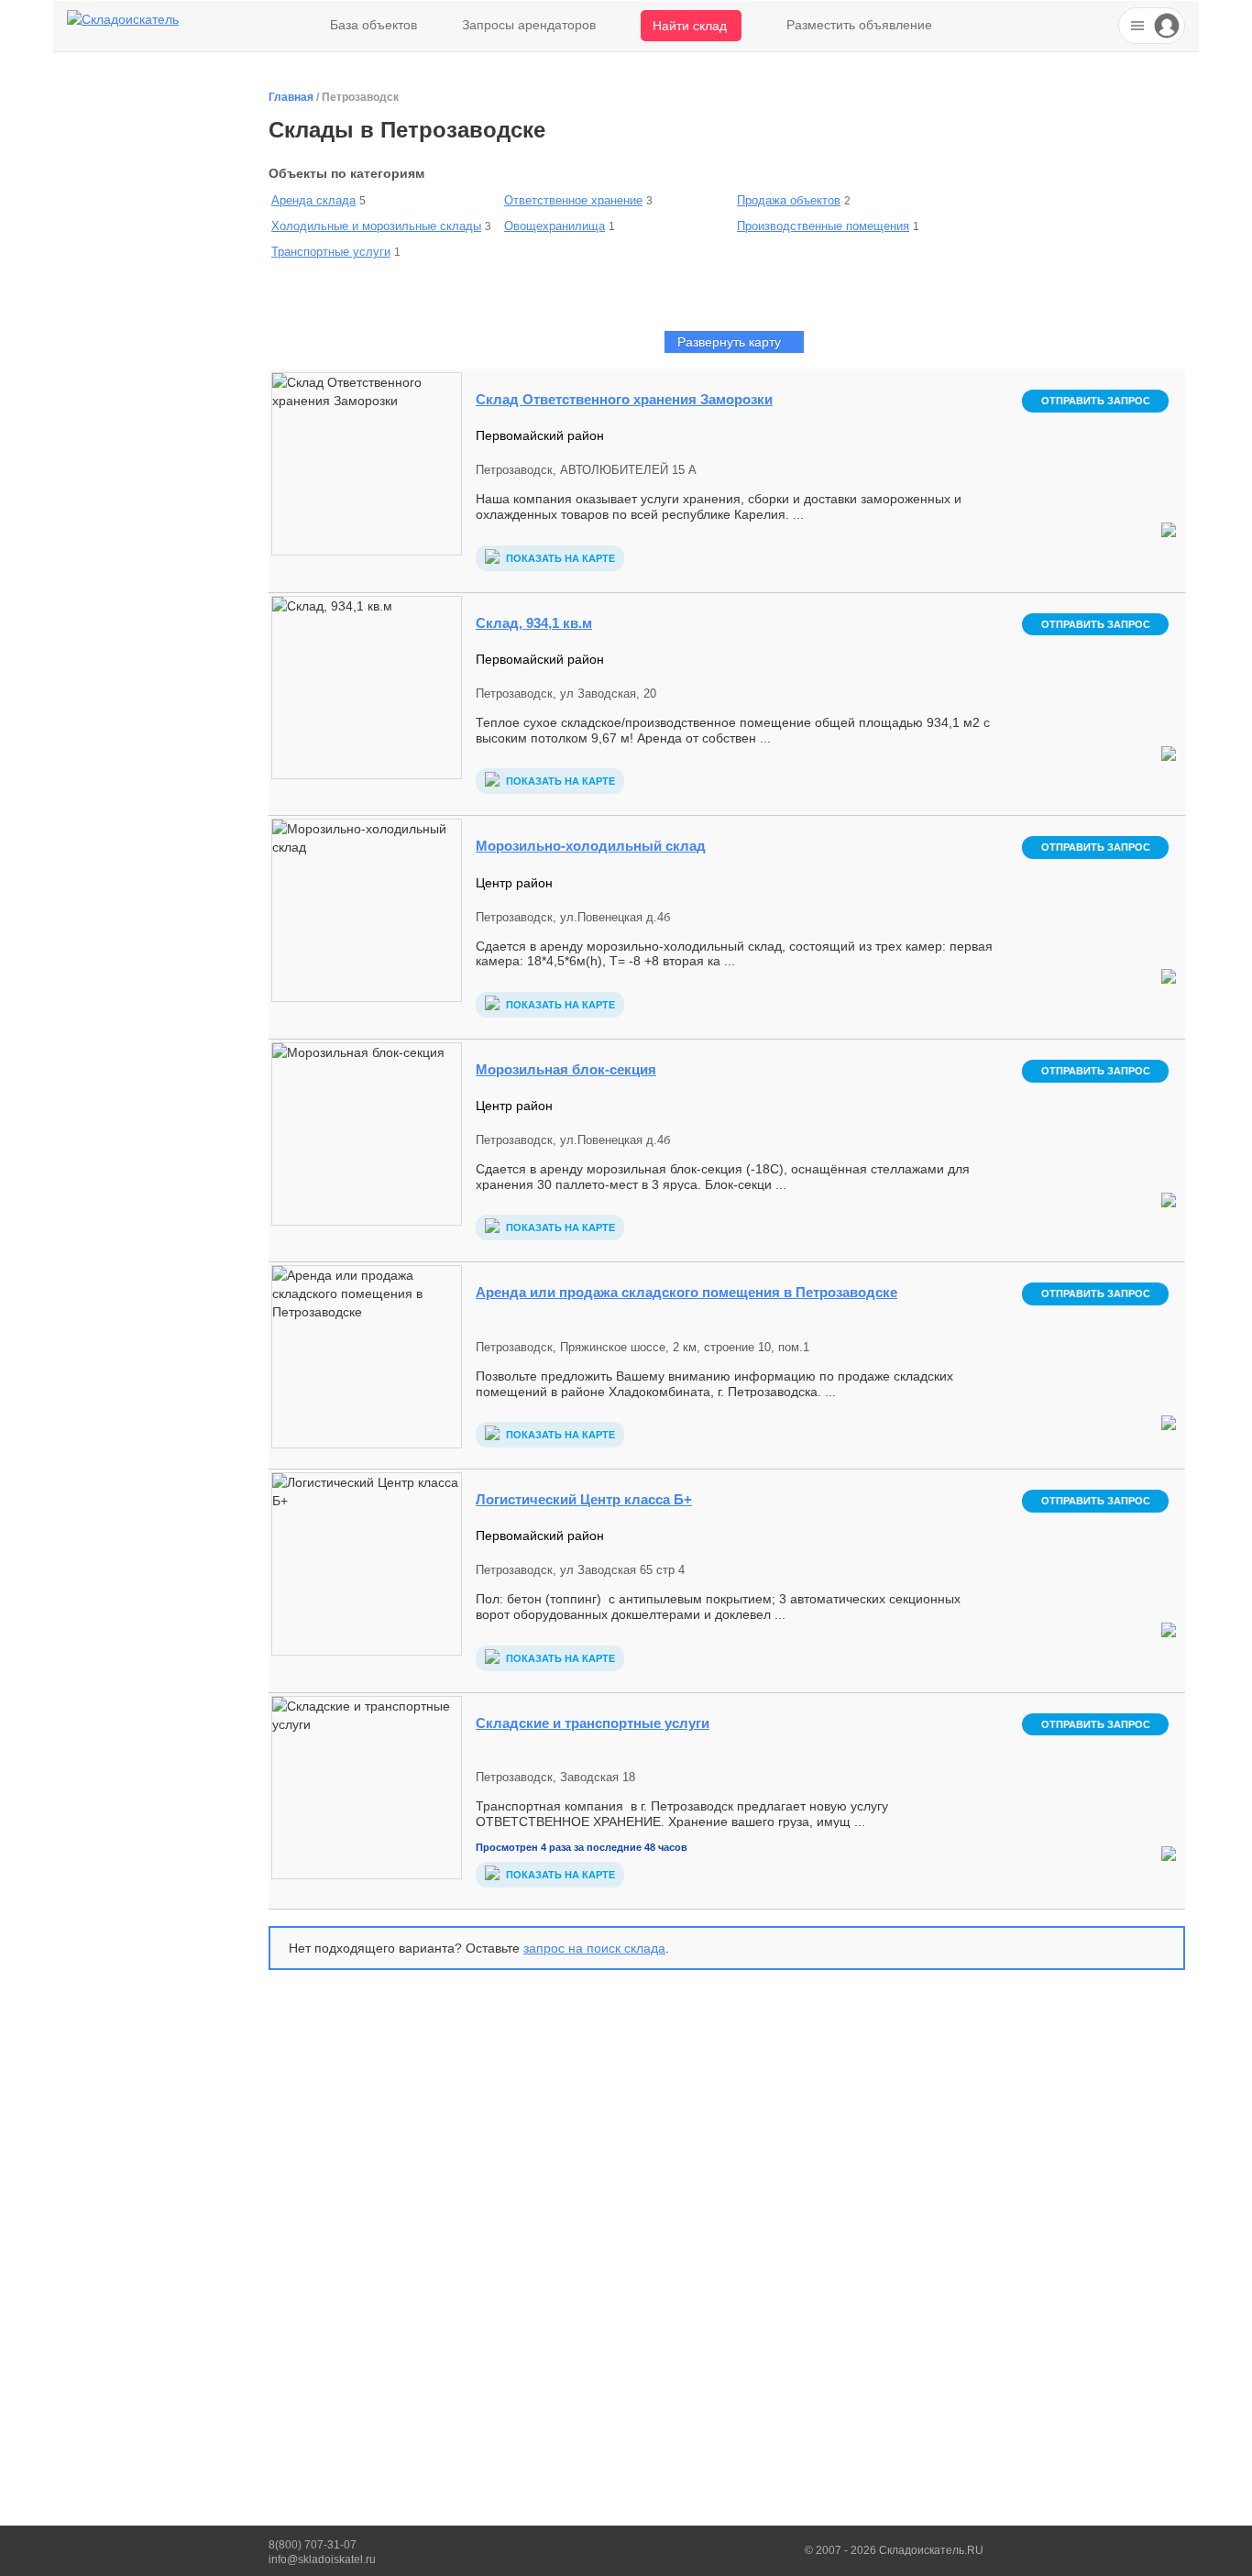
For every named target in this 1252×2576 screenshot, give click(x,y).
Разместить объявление (859, 25)
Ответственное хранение (573, 200)
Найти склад (690, 26)
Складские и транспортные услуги (593, 1723)
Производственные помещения (823, 226)
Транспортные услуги (331, 252)
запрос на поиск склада (594, 1948)
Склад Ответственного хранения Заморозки (624, 399)
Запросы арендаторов (529, 25)
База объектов (373, 25)
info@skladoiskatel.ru (322, 2559)
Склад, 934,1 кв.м (534, 623)
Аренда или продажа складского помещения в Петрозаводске (686, 1292)
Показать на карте (559, 558)
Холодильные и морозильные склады (376, 226)
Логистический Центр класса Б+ (584, 1499)
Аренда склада (313, 200)
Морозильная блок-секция (566, 1069)
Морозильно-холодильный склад (591, 846)
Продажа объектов (789, 200)
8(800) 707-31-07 (313, 2545)
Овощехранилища (555, 226)
